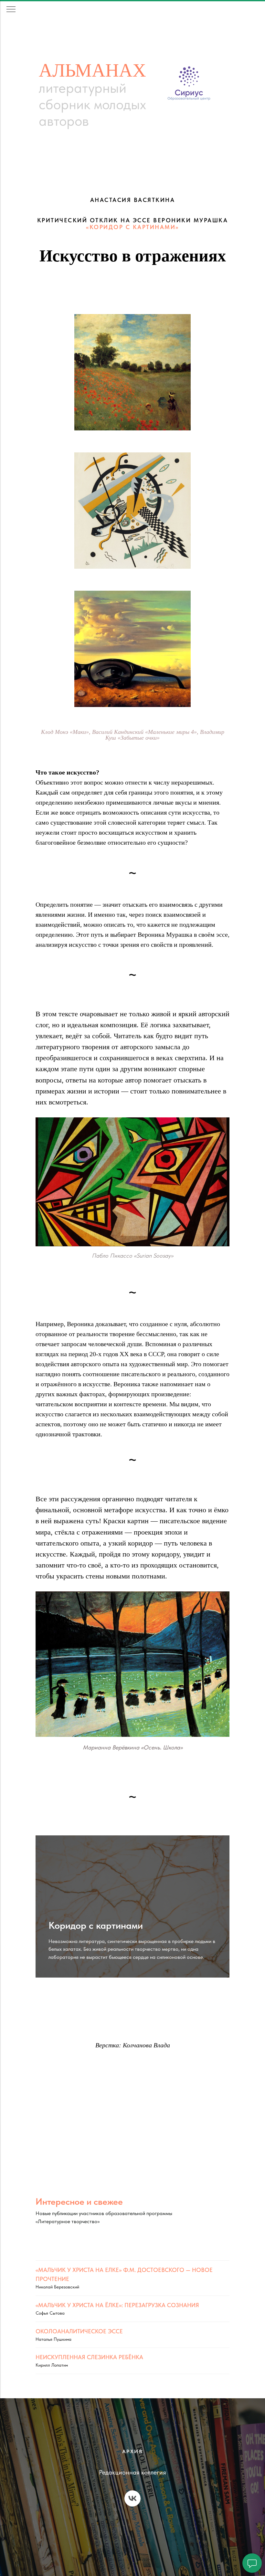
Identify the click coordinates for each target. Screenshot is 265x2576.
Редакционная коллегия (132, 2472)
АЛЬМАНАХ (92, 69)
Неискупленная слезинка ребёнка (89, 2357)
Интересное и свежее (79, 2201)
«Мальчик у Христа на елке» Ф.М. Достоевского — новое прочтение (124, 2274)
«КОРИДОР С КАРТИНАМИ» (132, 227)
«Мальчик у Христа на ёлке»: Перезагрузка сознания (117, 2305)
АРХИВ (133, 2451)
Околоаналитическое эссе (79, 2331)
